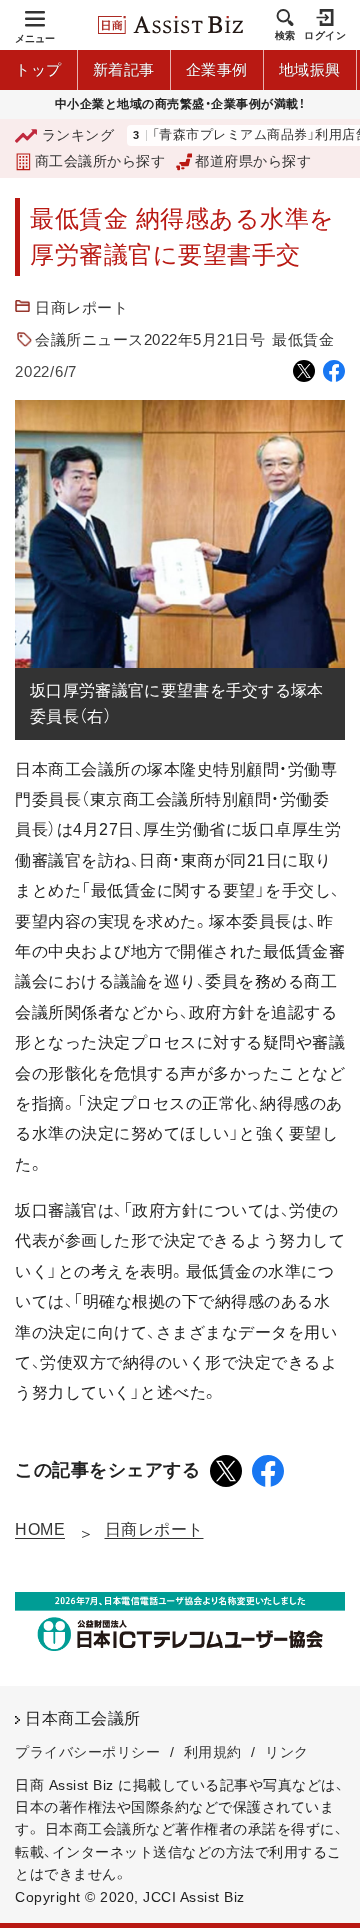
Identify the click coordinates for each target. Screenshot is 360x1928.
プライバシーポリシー (87, 1752)
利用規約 (213, 1752)
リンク (287, 1752)
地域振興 (310, 69)
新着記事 (124, 69)
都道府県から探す (253, 161)
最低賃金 (303, 339)
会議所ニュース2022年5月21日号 (150, 339)
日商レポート (81, 307)
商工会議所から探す (100, 161)
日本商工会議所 (83, 1718)
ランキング (78, 135)
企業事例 (217, 69)
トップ (38, 69)
